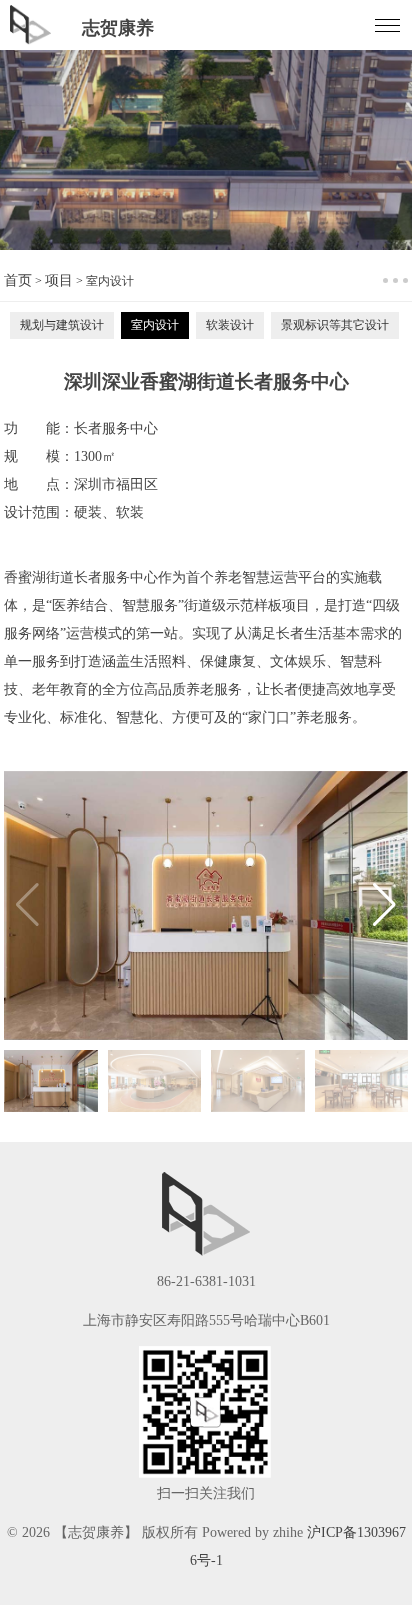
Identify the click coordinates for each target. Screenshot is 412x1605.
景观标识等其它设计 (335, 325)
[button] (384, 905)
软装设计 (230, 325)
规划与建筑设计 (62, 325)
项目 (59, 280)
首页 (18, 280)
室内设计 (155, 325)
